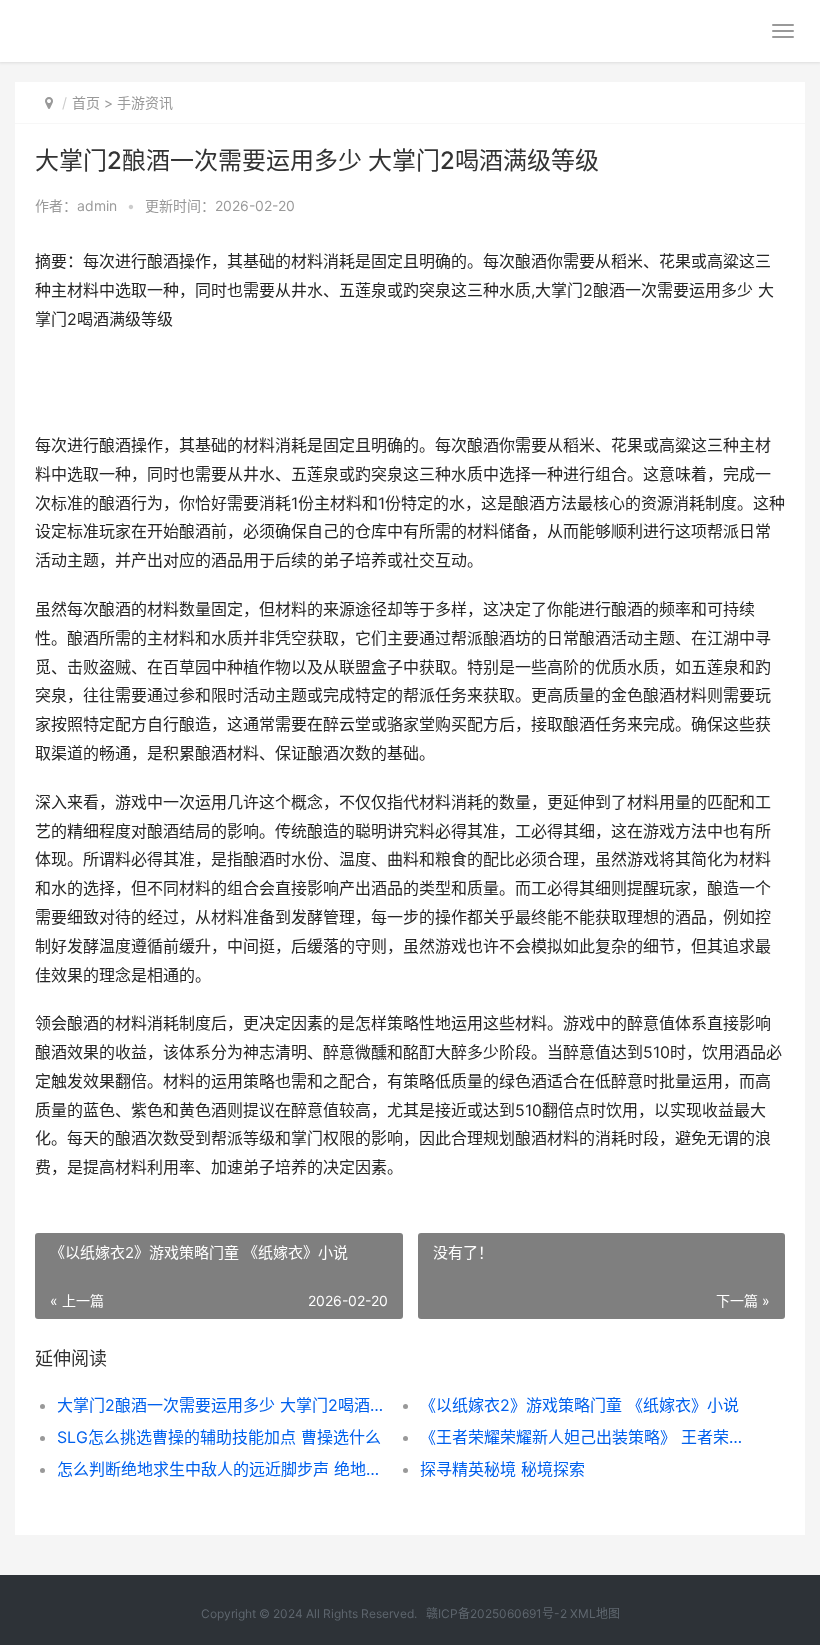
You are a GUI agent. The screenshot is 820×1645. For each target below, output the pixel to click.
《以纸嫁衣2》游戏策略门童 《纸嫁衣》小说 (579, 1405)
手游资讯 (145, 102)
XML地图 (595, 1613)
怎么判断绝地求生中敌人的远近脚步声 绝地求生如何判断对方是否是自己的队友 (220, 1469)
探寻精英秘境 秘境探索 (502, 1469)
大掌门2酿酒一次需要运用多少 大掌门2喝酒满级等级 (220, 1405)
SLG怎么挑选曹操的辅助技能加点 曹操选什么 (219, 1437)
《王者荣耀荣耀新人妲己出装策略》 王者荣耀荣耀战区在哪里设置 (583, 1437)
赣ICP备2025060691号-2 (496, 1613)
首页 (86, 102)
